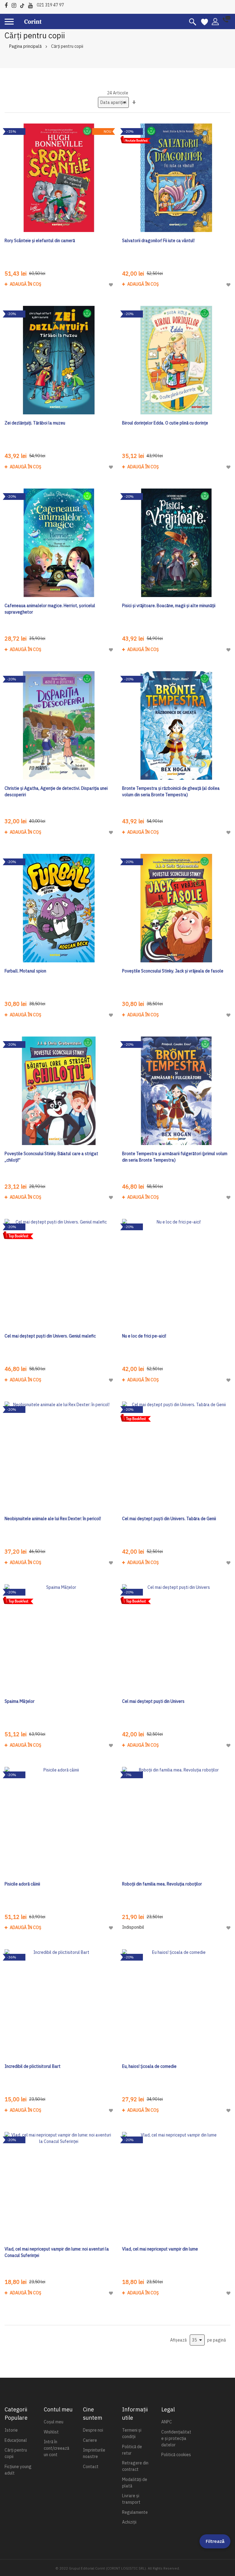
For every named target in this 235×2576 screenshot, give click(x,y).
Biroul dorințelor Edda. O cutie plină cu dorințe (165, 423)
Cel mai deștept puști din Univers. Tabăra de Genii (169, 1519)
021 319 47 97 (50, 5)
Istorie (11, 2430)
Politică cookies (176, 2455)
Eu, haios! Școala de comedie (149, 2066)
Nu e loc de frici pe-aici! (144, 1336)
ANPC (167, 2422)
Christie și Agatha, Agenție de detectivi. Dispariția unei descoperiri (56, 791)
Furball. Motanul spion (25, 971)
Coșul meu (54, 2422)
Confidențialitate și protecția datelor (176, 2438)
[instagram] (15, 4)
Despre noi (93, 2430)
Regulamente (135, 2512)
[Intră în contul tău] (215, 21)
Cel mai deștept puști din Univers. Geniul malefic (50, 1336)
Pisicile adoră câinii (22, 1884)
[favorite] (205, 21)
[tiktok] (24, 4)
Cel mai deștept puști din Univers (153, 1701)
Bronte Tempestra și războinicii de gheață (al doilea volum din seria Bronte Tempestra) (171, 791)
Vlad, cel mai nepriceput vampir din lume (160, 2249)
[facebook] (8, 4)
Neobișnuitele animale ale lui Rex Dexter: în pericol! (53, 1519)
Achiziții (129, 2522)
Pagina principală (25, 46)
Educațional (16, 2440)
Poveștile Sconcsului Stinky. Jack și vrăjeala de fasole (173, 971)
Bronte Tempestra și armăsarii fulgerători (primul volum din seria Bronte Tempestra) (175, 1157)
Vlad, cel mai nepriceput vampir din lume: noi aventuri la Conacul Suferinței (57, 2252)
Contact (91, 2467)
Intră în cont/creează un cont (56, 2448)
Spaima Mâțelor (20, 1701)
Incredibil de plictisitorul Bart (33, 2066)
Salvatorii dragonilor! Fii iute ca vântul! (158, 241)
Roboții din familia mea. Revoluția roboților (162, 1884)
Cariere (90, 2440)
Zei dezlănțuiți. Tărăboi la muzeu (35, 423)
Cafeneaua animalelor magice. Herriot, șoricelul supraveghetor (50, 609)
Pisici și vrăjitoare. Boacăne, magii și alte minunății (169, 606)
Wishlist (51, 2432)
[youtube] (32, 4)
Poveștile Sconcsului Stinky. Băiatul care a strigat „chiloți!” (51, 1157)
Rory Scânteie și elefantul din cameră (40, 241)
